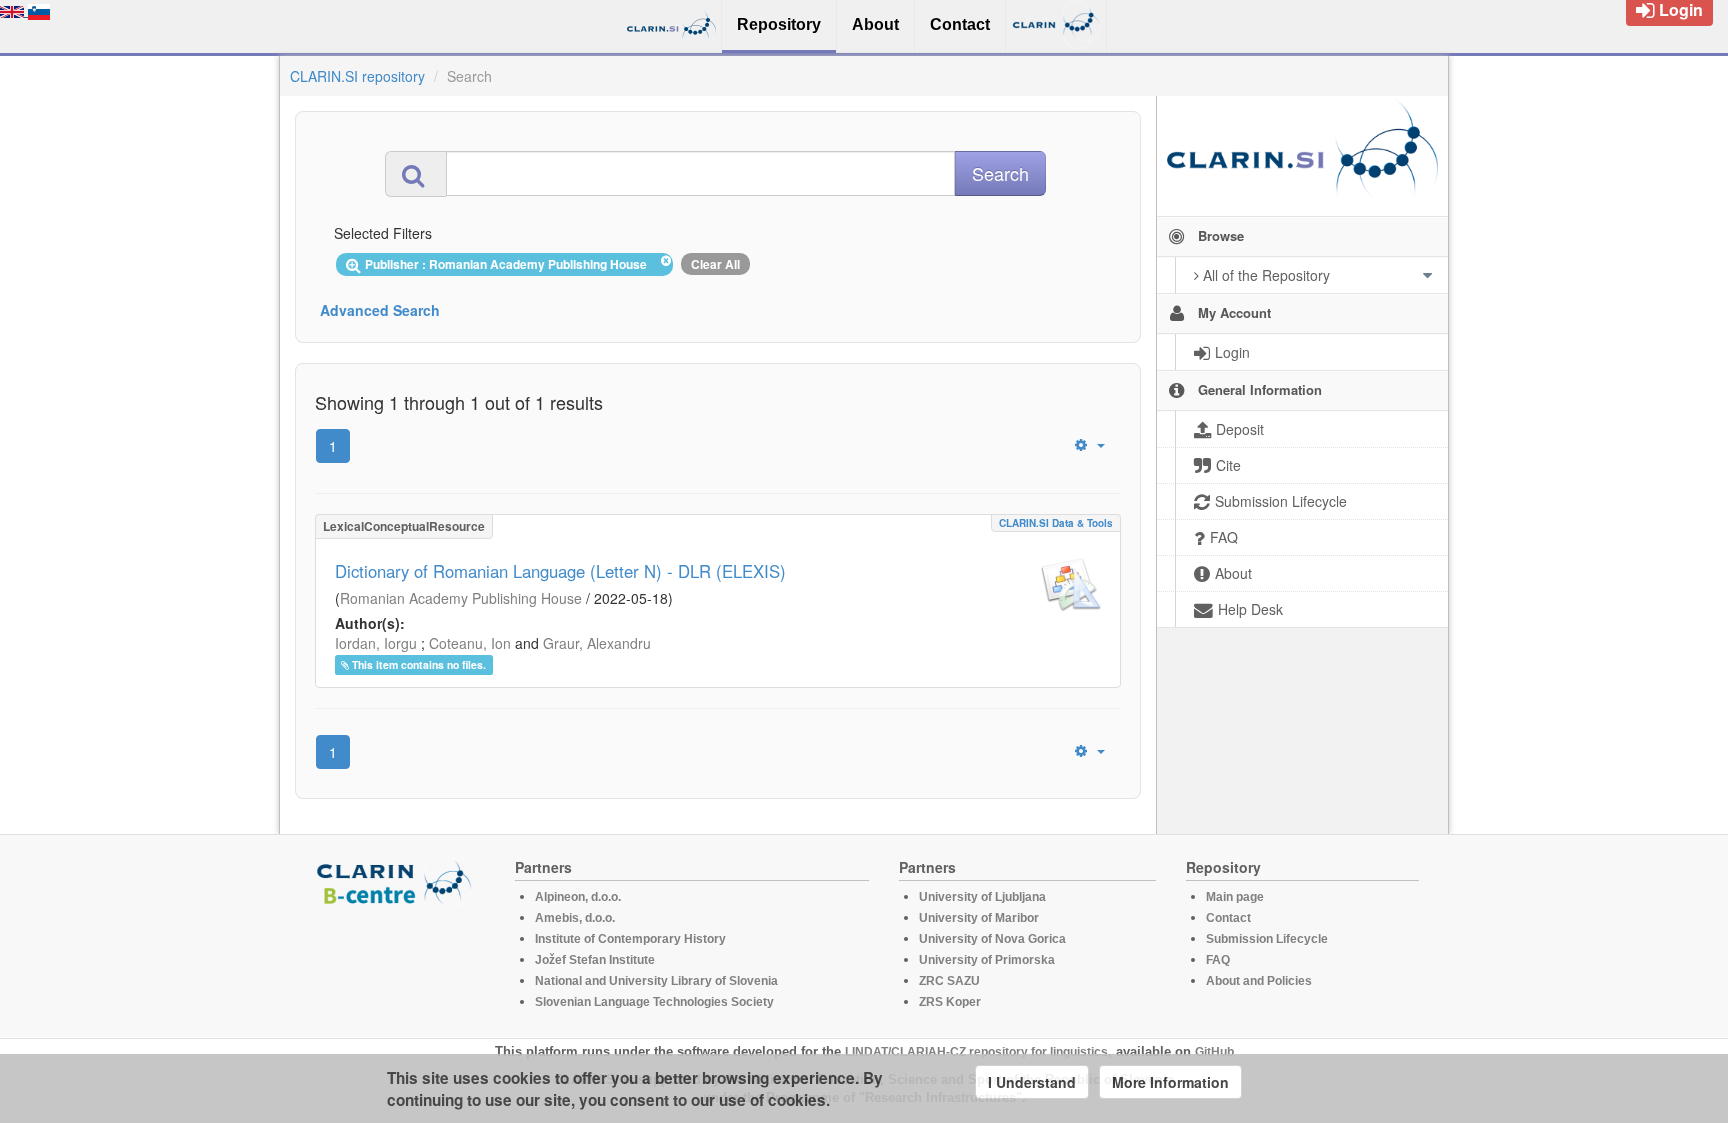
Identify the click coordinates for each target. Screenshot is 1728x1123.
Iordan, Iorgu (376, 643)
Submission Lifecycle (1267, 939)
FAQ (1218, 960)
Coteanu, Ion (470, 643)
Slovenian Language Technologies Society (654, 1002)
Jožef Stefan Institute (595, 960)
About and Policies (1259, 981)
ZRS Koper (950, 1002)
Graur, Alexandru (597, 643)
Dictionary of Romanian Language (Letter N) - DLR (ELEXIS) (560, 571)
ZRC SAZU (949, 981)
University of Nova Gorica (992, 939)
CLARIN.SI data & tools (1056, 523)
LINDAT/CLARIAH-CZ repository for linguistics (976, 1052)
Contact (1228, 918)
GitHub (1214, 1052)
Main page (1235, 897)
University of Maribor (979, 918)
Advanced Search (380, 310)
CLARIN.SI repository (357, 76)
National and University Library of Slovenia (656, 981)
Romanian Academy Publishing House (461, 598)
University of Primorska (987, 960)
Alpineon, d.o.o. (578, 897)
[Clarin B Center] (397, 881)
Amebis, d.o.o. (575, 918)
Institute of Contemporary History (630, 939)
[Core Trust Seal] (397, 963)
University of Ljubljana (982, 897)
